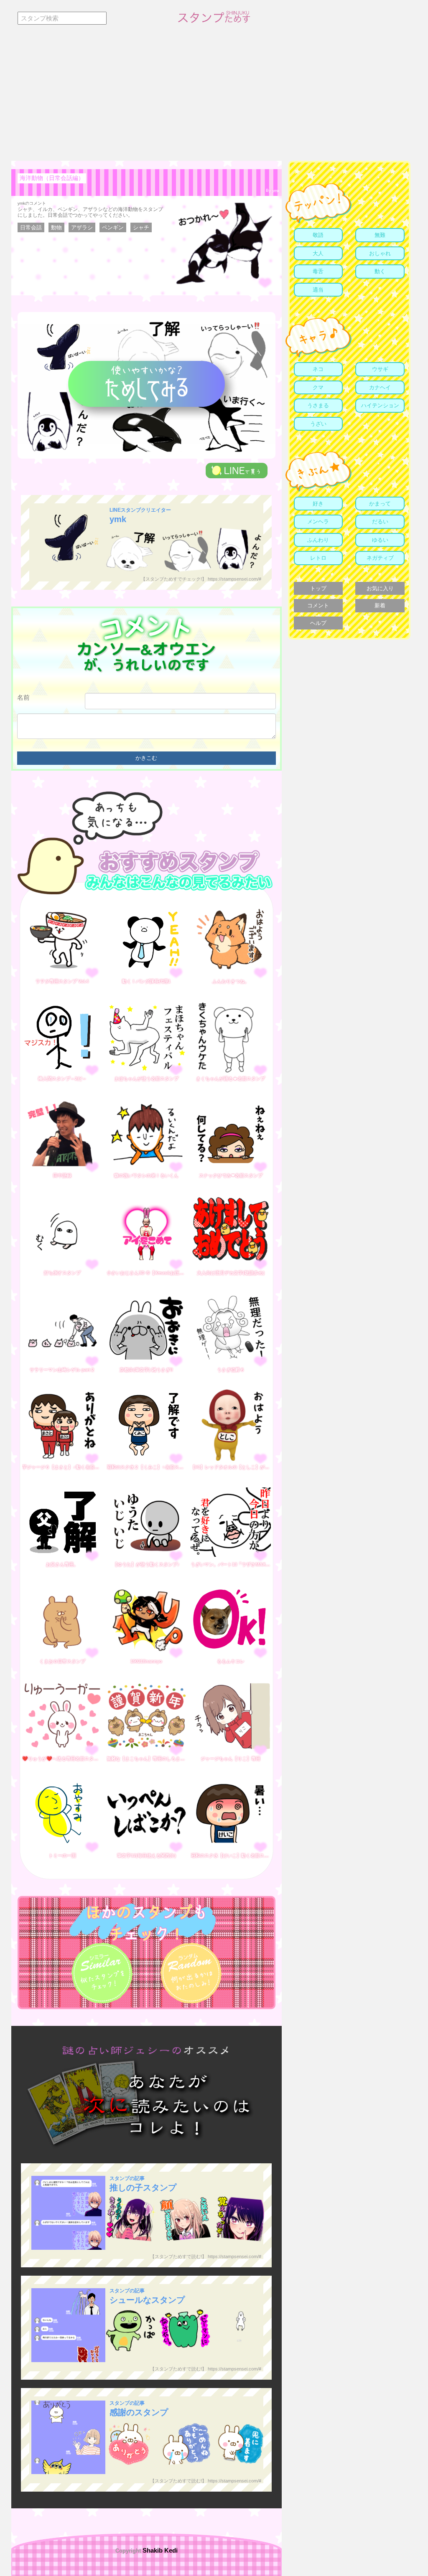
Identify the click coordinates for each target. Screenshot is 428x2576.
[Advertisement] (214, 98)
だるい (380, 522)
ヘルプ (318, 623)
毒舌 (318, 271)
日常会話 (31, 227)
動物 (56, 227)
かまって (380, 504)
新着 (380, 605)
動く (380, 271)
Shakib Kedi (159, 2550)
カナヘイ (380, 387)
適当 (318, 290)
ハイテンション (380, 405)
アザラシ (82, 227)
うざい (318, 424)
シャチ (141, 227)
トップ (318, 588)
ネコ (318, 369)
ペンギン (113, 227)
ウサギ (380, 369)
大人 (318, 253)
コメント (318, 605)
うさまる (318, 405)
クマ (318, 387)
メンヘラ (318, 522)
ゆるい (380, 540)
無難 (380, 235)
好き (318, 504)
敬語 (318, 235)
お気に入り (380, 588)
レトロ (318, 558)
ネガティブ (380, 558)
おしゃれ (380, 253)
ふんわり (318, 540)
